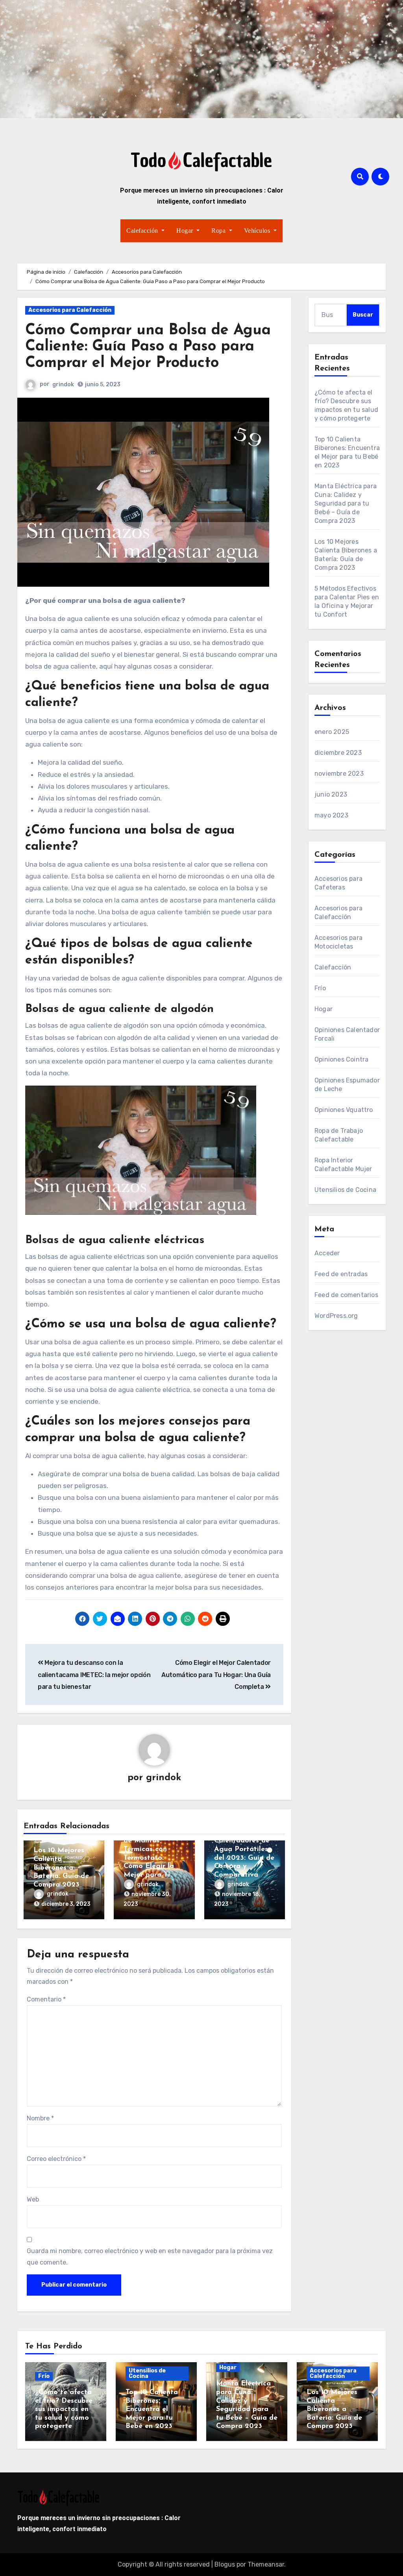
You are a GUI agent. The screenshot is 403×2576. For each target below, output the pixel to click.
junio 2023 (331, 794)
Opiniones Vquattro (344, 1110)
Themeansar (266, 2564)
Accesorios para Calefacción (70, 310)
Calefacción (143, 231)
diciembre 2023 (338, 753)
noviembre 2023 (339, 774)
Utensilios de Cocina (345, 1190)
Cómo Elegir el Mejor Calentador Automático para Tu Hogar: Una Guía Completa (216, 1675)
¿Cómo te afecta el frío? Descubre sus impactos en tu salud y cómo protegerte (64, 2409)
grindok (63, 385)
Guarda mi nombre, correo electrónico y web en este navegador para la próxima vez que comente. (150, 2256)
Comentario (46, 1999)
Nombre (40, 2118)
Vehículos (258, 231)
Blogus (225, 2564)
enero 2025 (332, 732)
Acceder (327, 1253)
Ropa (219, 231)
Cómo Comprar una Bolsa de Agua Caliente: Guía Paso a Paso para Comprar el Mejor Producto (148, 347)
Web (33, 2199)
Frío (320, 988)
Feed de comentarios (346, 1295)
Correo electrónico (56, 2159)
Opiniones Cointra (341, 1059)
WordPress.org (336, 1316)
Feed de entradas (341, 1274)
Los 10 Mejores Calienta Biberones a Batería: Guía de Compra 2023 (61, 1868)
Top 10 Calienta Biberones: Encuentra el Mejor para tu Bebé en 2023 (152, 2409)
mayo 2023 (331, 815)
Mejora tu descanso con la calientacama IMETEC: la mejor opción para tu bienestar (94, 1675)
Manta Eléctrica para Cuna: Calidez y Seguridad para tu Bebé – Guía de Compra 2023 (346, 503)
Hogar (186, 231)
